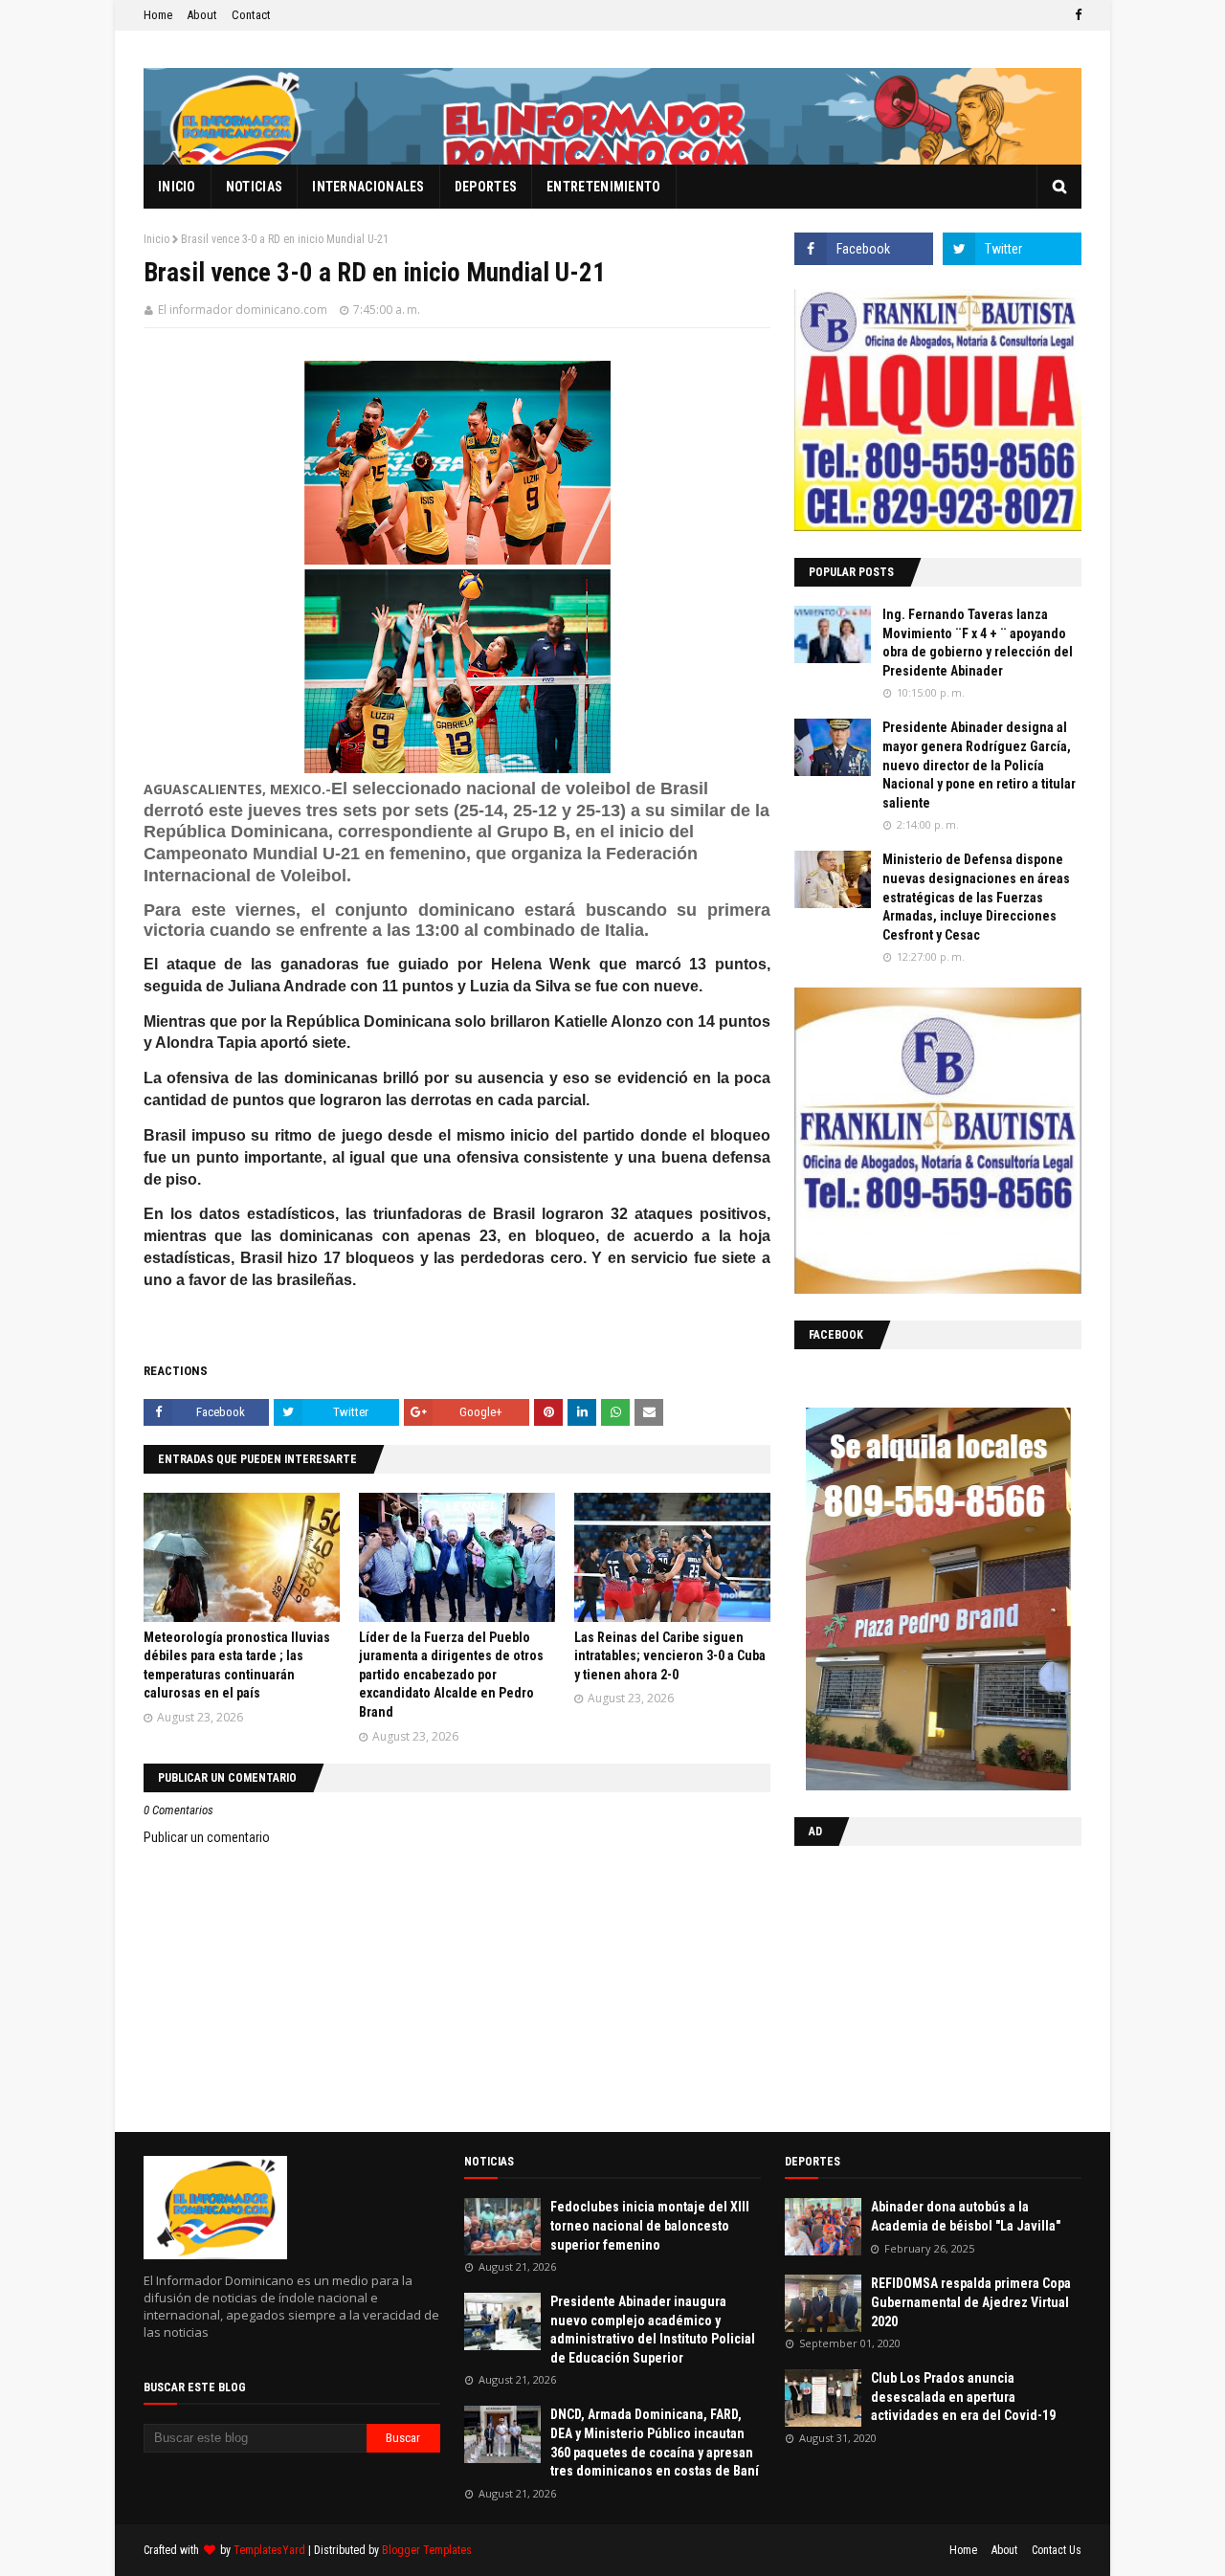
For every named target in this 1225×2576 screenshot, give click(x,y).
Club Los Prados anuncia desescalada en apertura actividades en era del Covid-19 (963, 2397)
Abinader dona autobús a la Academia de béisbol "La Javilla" (966, 2216)
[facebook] (1076, 15)
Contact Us (1057, 2550)
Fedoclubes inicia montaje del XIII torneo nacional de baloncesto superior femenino (650, 2225)
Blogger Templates (427, 2550)
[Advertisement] (914, 1985)
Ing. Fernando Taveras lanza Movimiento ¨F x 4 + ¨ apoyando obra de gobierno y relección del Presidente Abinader (978, 643)
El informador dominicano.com (243, 310)
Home (158, 15)
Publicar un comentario (207, 1837)
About (202, 15)
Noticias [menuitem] (254, 187)
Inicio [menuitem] (177, 187)
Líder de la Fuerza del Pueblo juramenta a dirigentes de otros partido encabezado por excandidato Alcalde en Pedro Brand (451, 1675)
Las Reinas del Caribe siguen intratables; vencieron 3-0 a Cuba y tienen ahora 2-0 (670, 1656)
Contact (251, 15)
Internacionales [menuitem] (368, 187)
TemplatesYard (269, 2550)
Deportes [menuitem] (486, 187)
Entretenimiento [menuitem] (604, 187)
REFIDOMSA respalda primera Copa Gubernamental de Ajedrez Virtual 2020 (971, 2302)
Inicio (156, 239)
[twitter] (1012, 249)
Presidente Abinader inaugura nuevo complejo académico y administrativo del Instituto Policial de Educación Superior (653, 2330)
